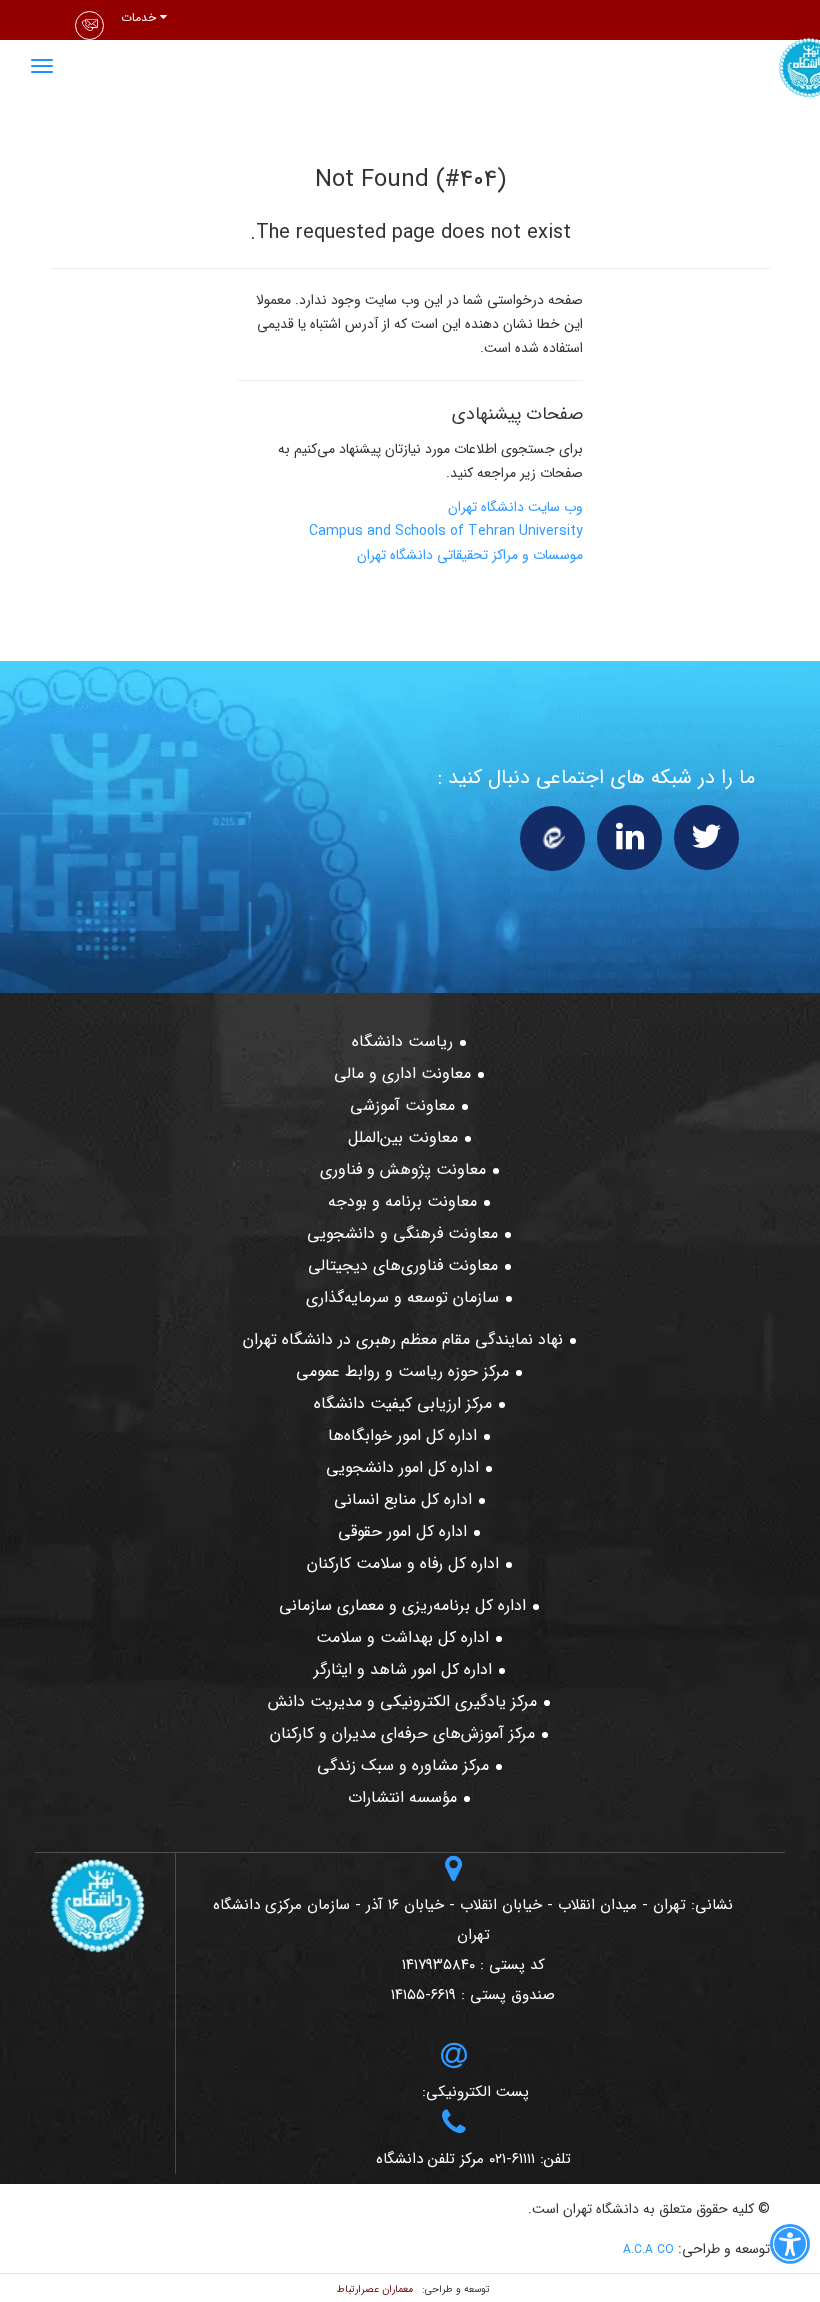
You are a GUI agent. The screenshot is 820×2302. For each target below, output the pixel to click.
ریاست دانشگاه (402, 1041)
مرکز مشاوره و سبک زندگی (403, 1765)
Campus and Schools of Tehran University (446, 531)
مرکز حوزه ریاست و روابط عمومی (402, 1371)
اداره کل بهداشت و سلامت (402, 1637)
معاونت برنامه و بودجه (402, 1201)
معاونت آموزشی (402, 1105)
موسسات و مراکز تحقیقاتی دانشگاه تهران (470, 555)
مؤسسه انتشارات (402, 1797)
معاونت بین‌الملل (403, 1137)
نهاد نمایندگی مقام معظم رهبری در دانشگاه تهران (403, 1339)
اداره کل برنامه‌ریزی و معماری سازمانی (402, 1605)
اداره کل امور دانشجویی (402, 1467)
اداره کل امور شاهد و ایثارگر (403, 1669)
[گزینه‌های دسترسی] (790, 2248)
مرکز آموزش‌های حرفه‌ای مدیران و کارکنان (402, 1733)
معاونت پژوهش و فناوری (403, 1169)
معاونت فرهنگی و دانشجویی (402, 1233)
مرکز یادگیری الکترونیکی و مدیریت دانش (402, 1701)
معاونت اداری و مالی (402, 1073)
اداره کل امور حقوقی (402, 1531)
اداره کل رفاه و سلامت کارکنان (403, 1563)
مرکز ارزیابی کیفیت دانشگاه (403, 1403)
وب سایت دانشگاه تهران (515, 507)
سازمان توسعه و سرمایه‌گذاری (402, 1297)
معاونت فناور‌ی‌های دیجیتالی (403, 1265)
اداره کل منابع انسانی (403, 1499)
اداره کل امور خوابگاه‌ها (402, 1435)
